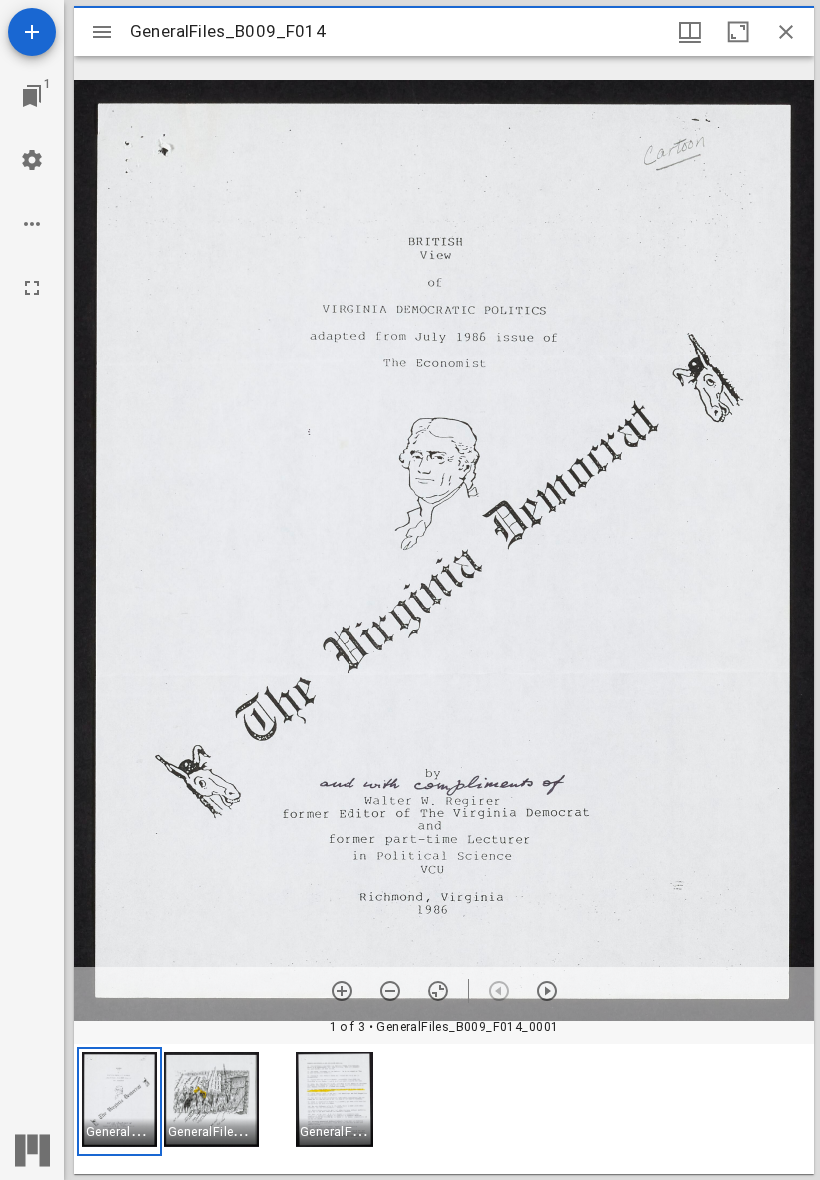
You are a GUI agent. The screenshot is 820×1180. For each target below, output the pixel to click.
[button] (119, 1101)
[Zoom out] (390, 991)
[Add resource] (32, 32)
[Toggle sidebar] (102, 32)
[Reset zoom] (438, 991)
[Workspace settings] (32, 160)
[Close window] (786, 32)
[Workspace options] (32, 224)
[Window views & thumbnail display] (690, 32)
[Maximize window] (738, 32)
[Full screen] (32, 288)
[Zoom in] (342, 991)
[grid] (444, 1109)
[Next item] (547, 991)
